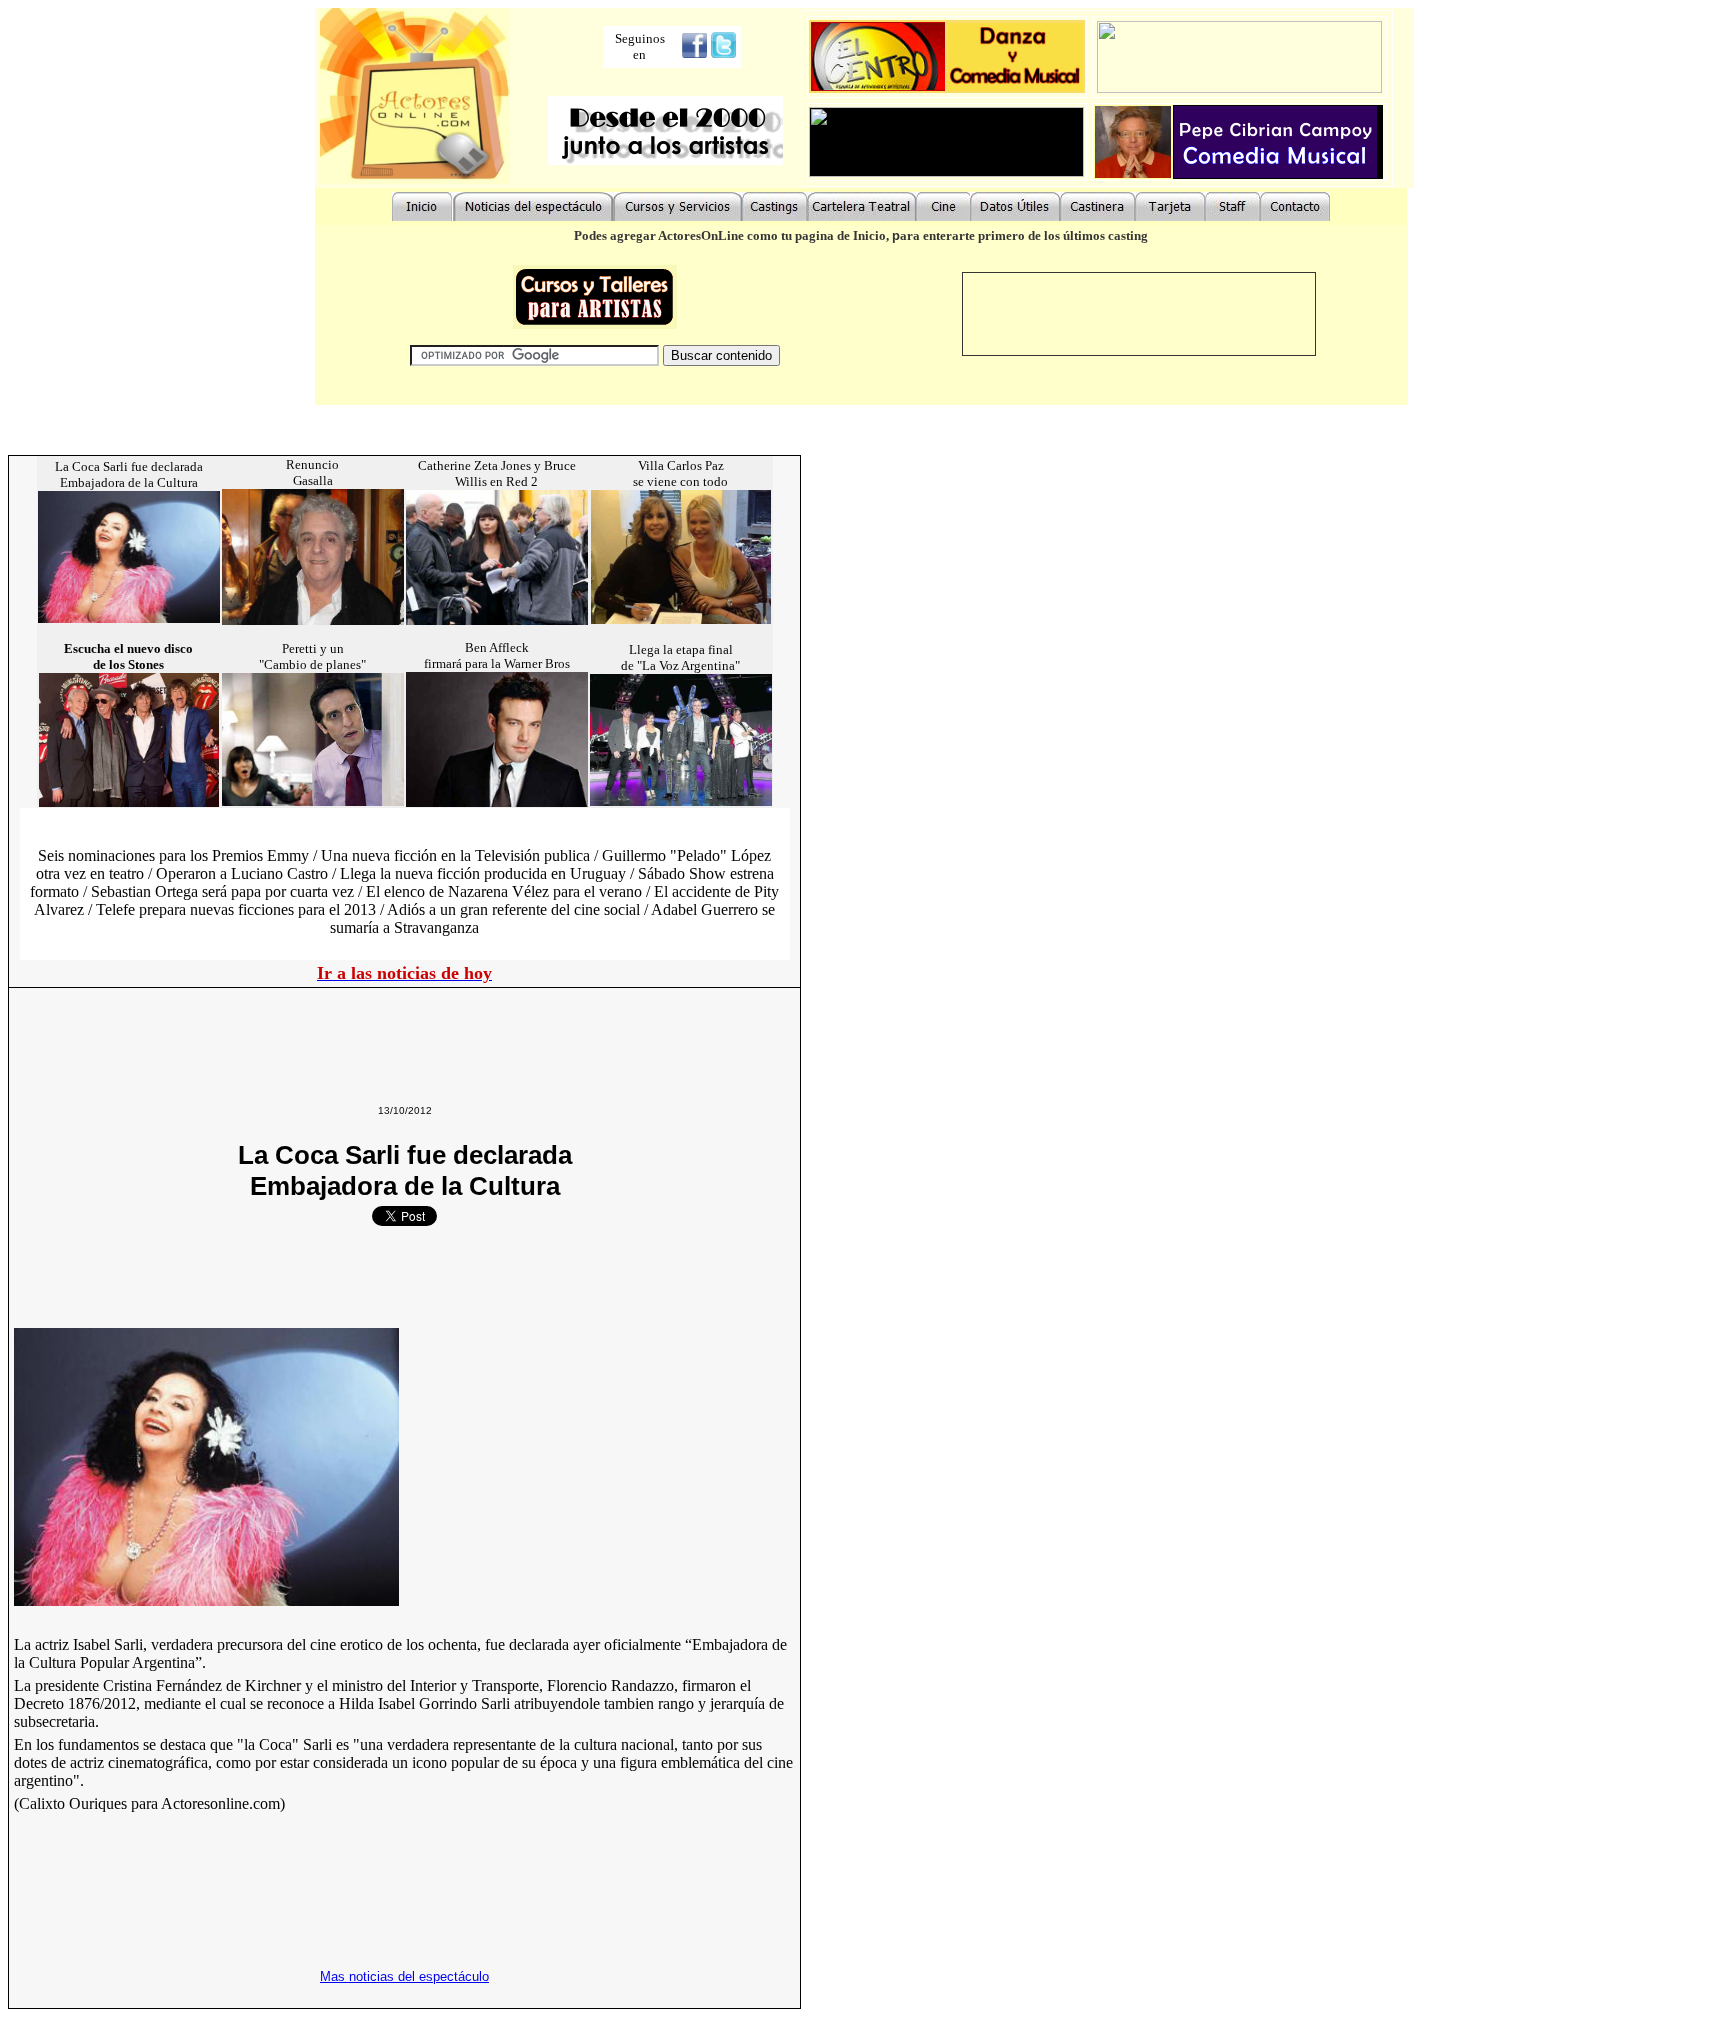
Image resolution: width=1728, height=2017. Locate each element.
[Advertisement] (376, 1036)
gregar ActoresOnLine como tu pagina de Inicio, (754, 235)
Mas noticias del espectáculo (404, 1976)
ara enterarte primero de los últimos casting (1024, 235)
